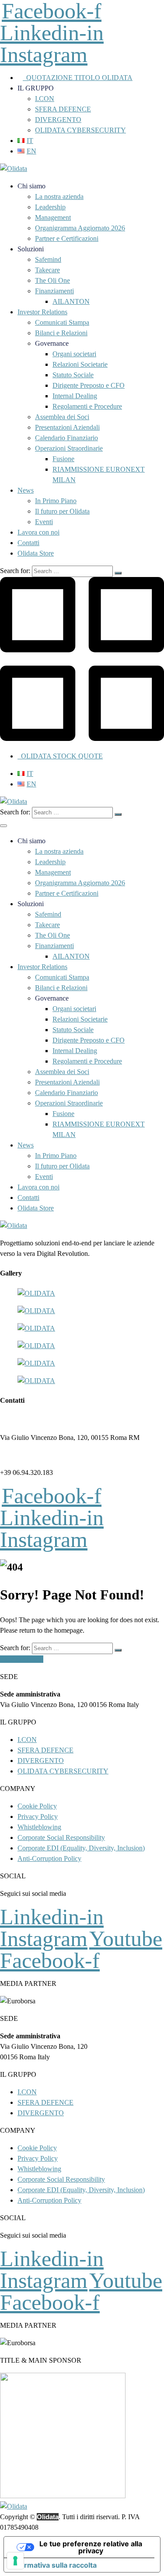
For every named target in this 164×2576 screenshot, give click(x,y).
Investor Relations (42, 312)
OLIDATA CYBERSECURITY (80, 130)
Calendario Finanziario (66, 438)
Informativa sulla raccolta (54, 2565)
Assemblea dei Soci (62, 417)
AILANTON (71, 301)
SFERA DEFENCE (63, 109)
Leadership (50, 207)
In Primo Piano (56, 501)
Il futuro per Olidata (62, 511)
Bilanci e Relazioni (61, 333)
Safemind (48, 259)
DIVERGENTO (58, 120)
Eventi (44, 522)
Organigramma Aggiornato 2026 (80, 228)
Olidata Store (36, 553)
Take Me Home (22, 1659)
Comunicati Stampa (62, 322)
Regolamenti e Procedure (87, 406)
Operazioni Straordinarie (69, 448)
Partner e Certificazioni (67, 238)
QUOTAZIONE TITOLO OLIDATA (78, 78)
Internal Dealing (75, 396)
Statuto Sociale (73, 375)
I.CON (45, 99)
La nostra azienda (59, 196)
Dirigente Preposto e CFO (89, 385)
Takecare (47, 270)
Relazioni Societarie (80, 364)
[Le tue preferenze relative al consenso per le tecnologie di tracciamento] (15, 2561)
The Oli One (52, 280)
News (26, 490)
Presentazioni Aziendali (67, 427)
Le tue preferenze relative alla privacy (91, 2547)
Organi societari (74, 354)
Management (53, 217)
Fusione (63, 459)
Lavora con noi (38, 532)
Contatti (28, 543)
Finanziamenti (54, 291)
